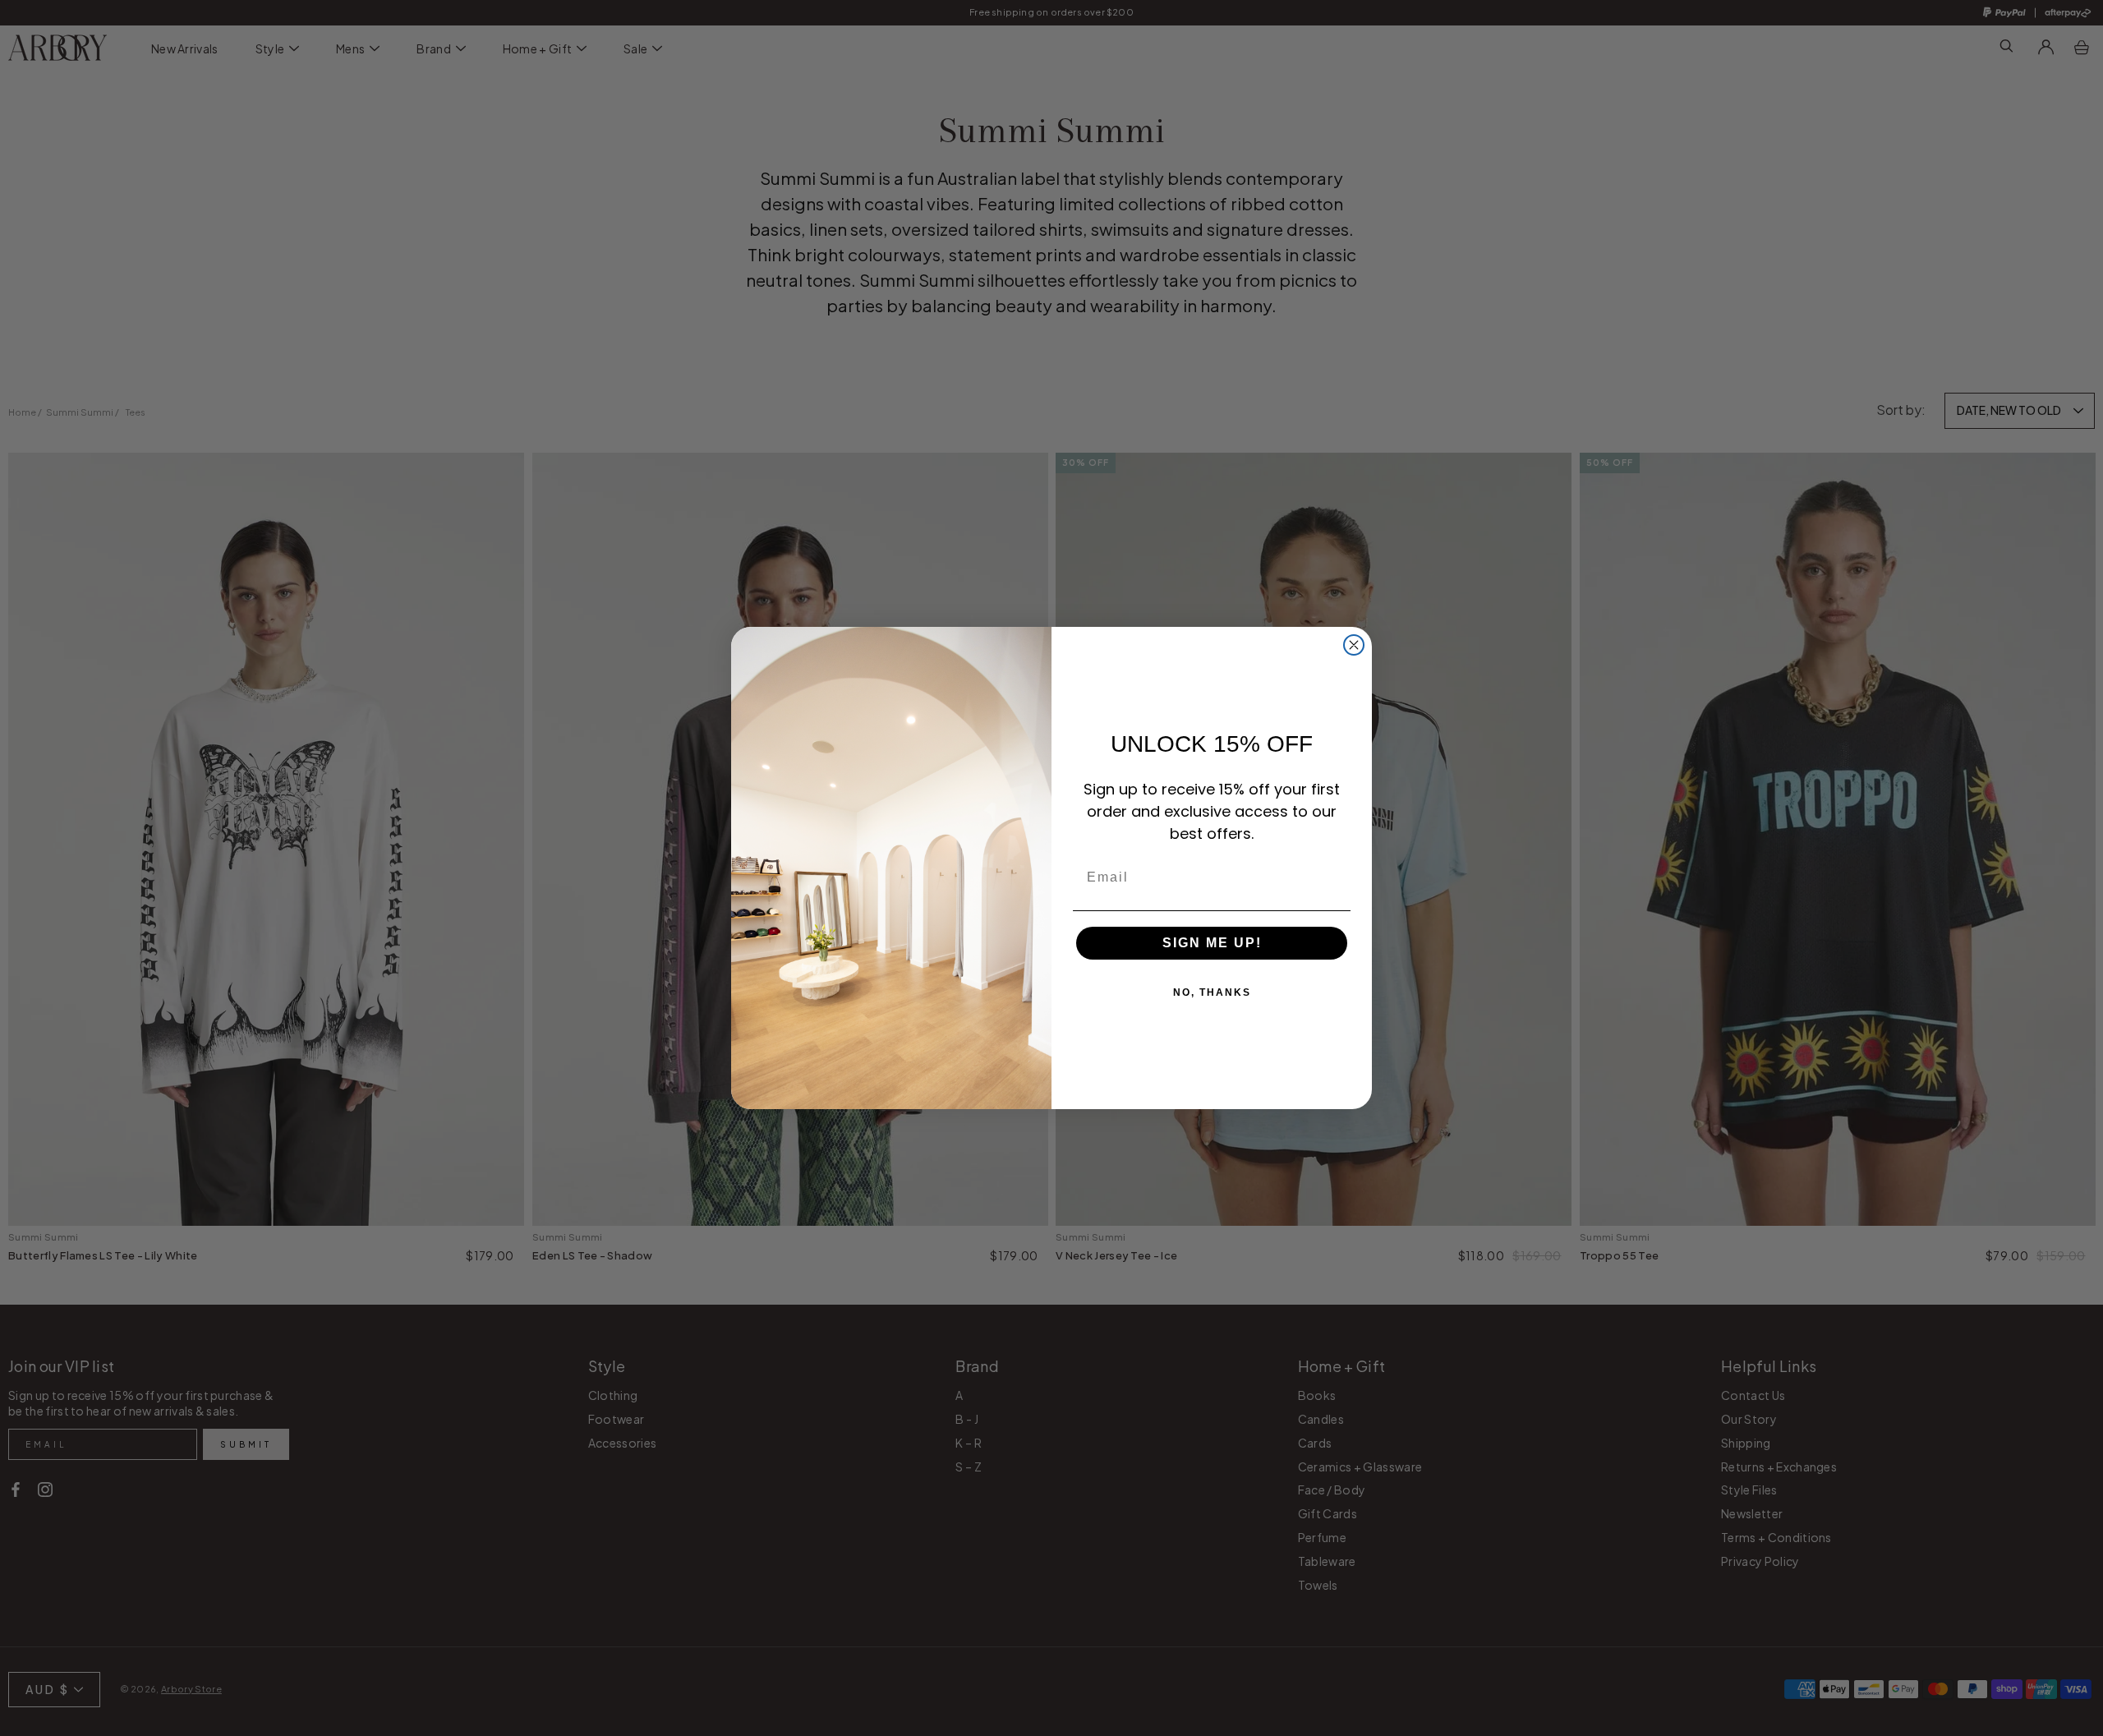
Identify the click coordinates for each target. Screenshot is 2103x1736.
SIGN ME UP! (1212, 943)
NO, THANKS (1212, 992)
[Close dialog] (1354, 645)
